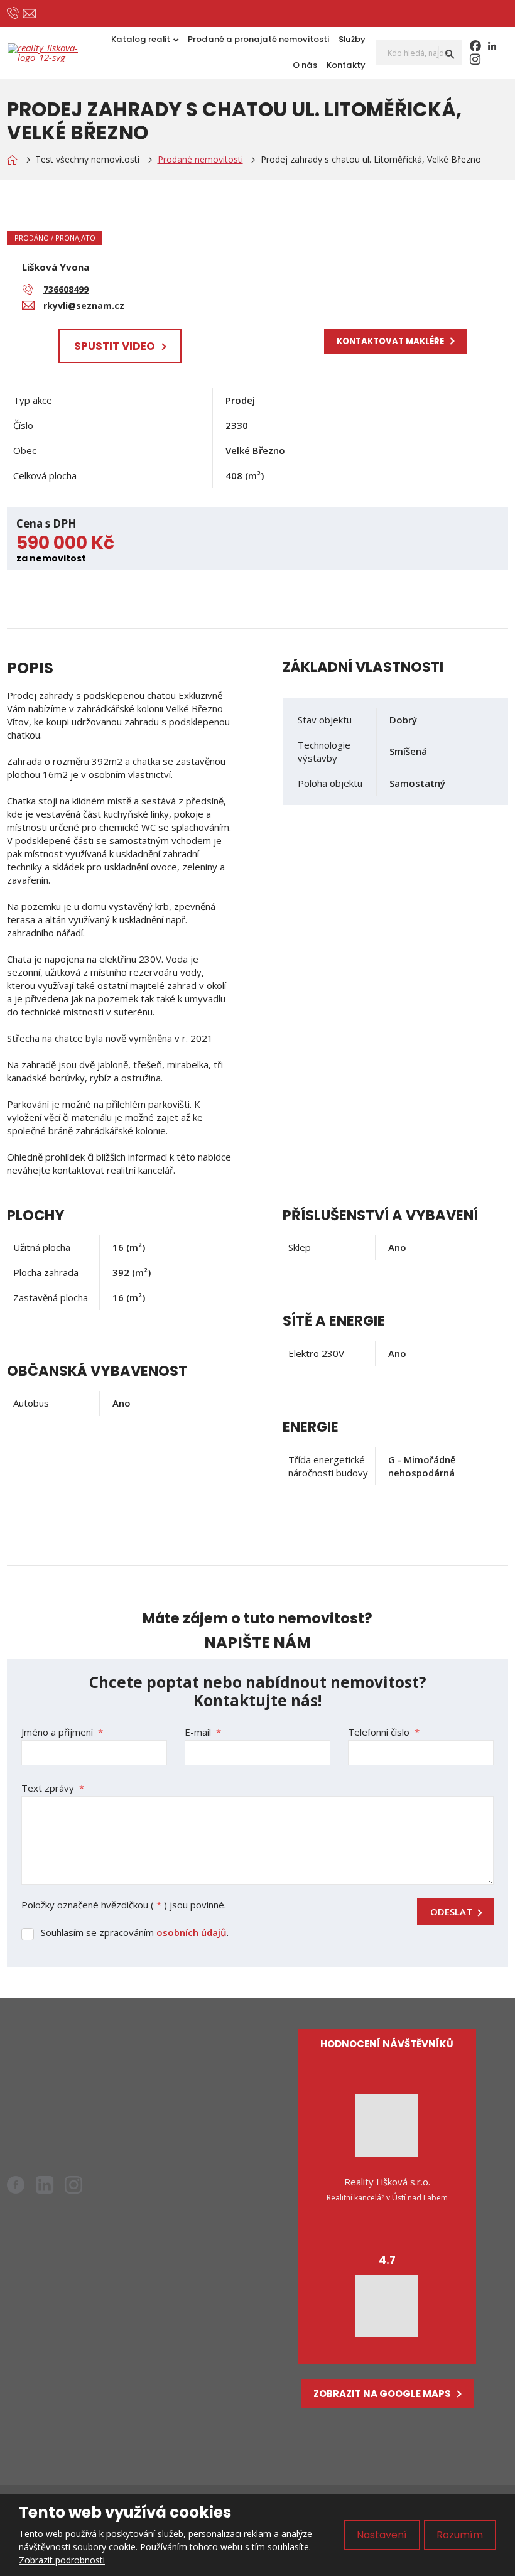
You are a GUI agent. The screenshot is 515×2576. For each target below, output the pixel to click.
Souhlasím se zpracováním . (135, 1932)
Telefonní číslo (384, 1732)
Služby (352, 39)
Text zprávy (53, 1788)
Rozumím (460, 2535)
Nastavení (382, 2535)
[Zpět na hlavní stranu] (48, 53)
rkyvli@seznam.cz (76, 2077)
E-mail (203, 1732)
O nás (305, 65)
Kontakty (346, 65)
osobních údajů (192, 1932)
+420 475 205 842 (68, 2092)
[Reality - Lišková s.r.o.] (12, 160)
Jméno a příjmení (62, 1732)
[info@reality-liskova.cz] (29, 14)
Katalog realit (141, 39)
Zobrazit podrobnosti (62, 2560)
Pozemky (168, 2102)
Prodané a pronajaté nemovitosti (258, 39)
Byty (158, 2060)
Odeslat (451, 1912)
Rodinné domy (179, 2081)
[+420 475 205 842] (13, 13)
